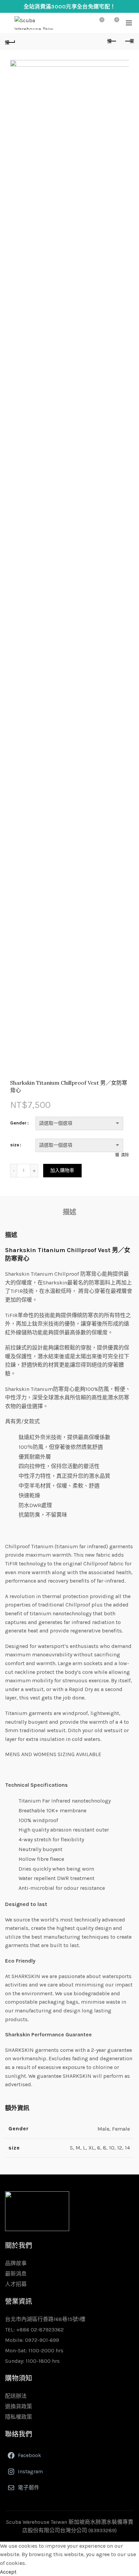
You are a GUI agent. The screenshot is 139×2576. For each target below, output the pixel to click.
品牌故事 (16, 2263)
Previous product (112, 41)
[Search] (83, 23)
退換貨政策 (19, 2406)
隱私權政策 (19, 2417)
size (15, 1145)
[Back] (10, 41)
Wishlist (102, 20)
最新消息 (16, 2274)
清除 (125, 1155)
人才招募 (16, 2284)
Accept (8, 2572)
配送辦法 (16, 2396)
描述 (69, 1212)
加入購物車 (62, 1170)
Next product (129, 41)
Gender (18, 1123)
